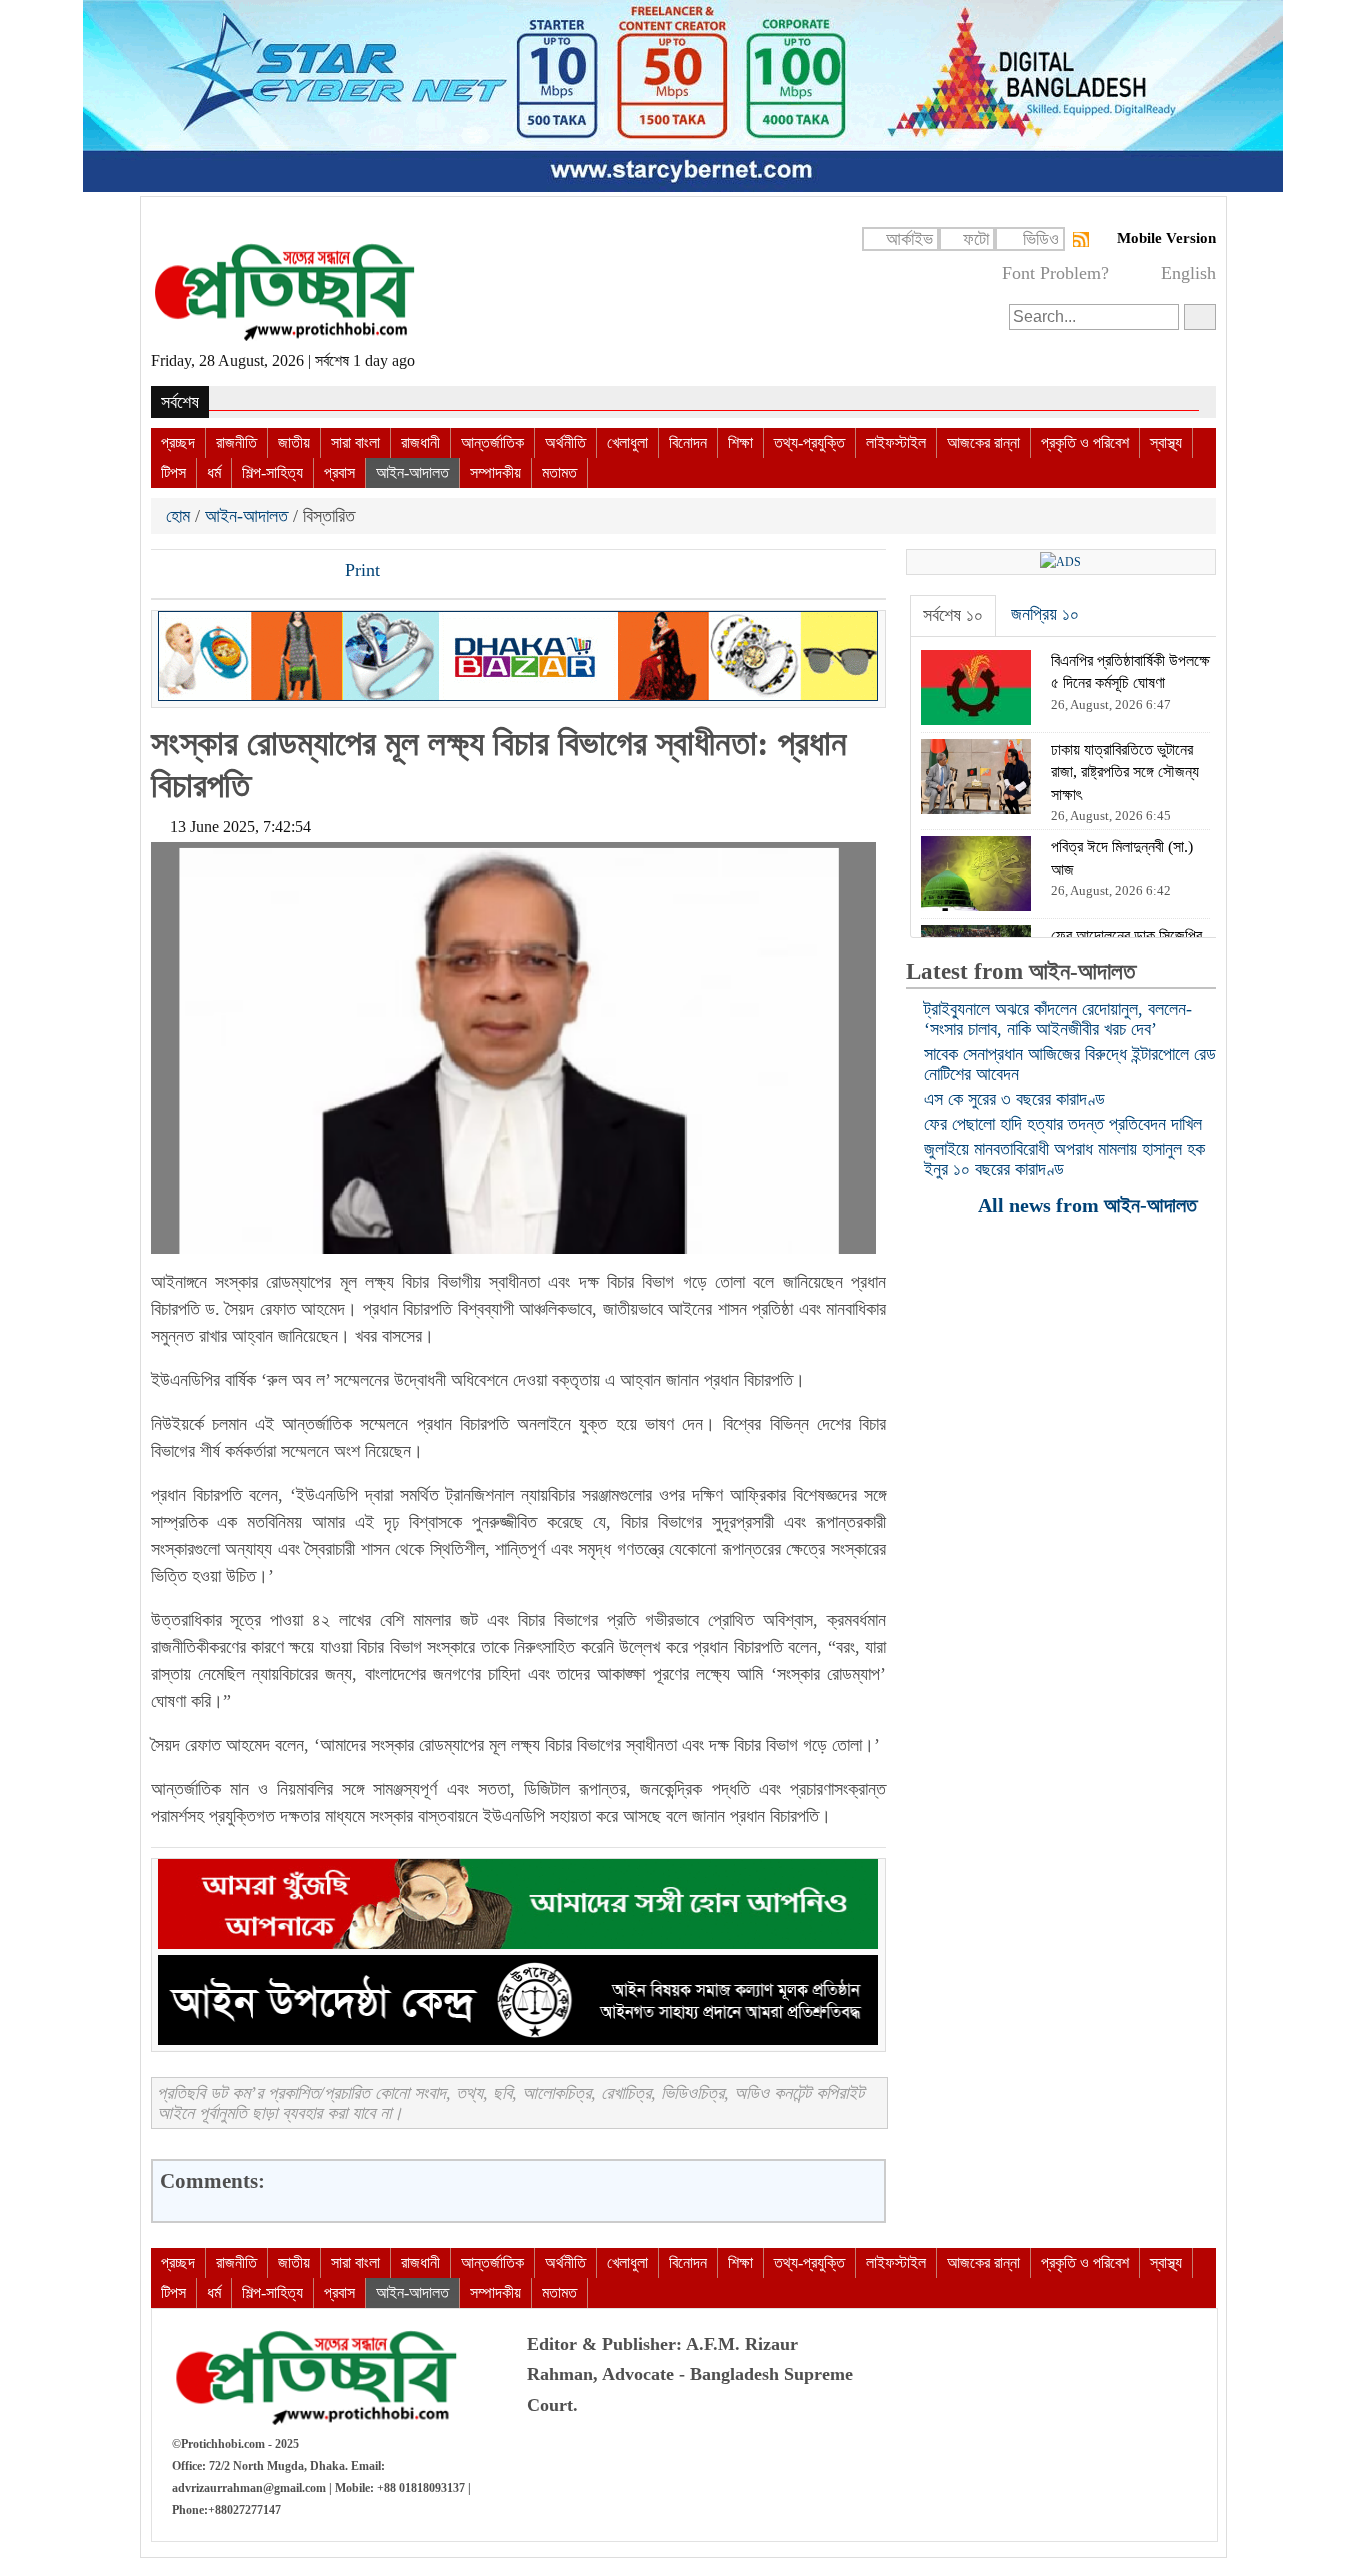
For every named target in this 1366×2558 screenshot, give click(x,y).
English (1188, 273)
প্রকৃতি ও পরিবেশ (1085, 442)
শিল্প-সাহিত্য (272, 472)
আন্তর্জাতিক (492, 442)
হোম (180, 516)
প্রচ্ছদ (178, 442)
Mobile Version (1166, 238)
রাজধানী (420, 442)
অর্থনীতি (565, 442)
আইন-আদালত (412, 472)
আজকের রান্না (983, 442)
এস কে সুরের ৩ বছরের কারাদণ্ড (1014, 1099)
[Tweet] (202, 572)
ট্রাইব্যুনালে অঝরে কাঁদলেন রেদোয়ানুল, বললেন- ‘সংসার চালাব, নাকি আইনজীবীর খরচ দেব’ (1058, 1019)
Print (360, 570)
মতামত (559, 472)
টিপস (173, 472)
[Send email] (304, 572)
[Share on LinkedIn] (270, 572)
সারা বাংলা (355, 442)
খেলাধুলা (627, 442)
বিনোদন (688, 442)
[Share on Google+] (236, 572)
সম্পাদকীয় (495, 472)
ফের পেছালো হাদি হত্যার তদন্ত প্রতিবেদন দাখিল (1063, 1124)
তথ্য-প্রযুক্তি (809, 442)
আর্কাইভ (909, 239)
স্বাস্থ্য (1166, 442)
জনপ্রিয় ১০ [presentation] (1045, 614)
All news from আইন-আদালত (1090, 1204)
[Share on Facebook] (168, 572)
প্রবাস (339, 472)
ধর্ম (214, 472)
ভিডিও (1041, 239)
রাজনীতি (236, 442)
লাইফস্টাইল (896, 442)
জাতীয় (294, 442)
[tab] (953, 616)
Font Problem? (1055, 273)
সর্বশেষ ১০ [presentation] (953, 615)
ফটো (976, 239)
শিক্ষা (740, 442)
